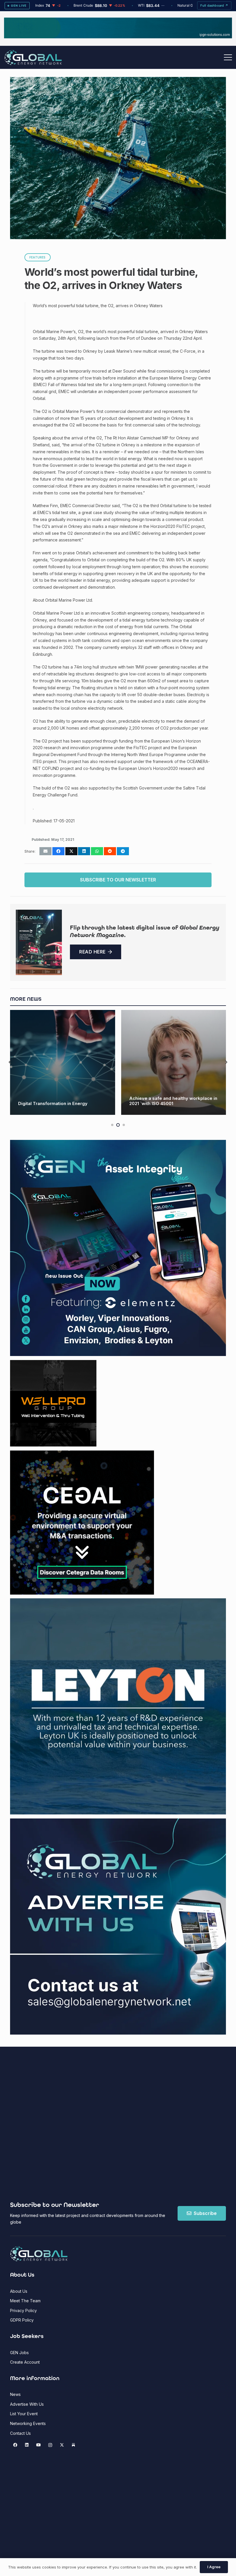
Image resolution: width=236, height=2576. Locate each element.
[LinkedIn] (27, 2445)
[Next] (226, 1063)
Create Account (25, 2362)
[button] (228, 57)
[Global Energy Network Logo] (33, 57)
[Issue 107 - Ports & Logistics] (39, 942)
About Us (19, 2291)
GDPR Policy (22, 2320)
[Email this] (45, 851)
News (15, 2394)
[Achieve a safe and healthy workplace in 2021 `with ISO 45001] (63, 1063)
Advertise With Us (27, 2404)
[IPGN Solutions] (118, 37)
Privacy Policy (23, 2310)
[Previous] (10, 1063)
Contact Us (20, 2433)
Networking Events (28, 2423)
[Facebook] (15, 2445)
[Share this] (58, 851)
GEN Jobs (19, 2353)
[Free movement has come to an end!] (174, 1063)
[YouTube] (38, 2445)
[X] (62, 2445)
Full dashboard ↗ (214, 5)
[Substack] (74, 2445)
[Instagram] (50, 2445)
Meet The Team (25, 2301)
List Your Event (24, 2414)
